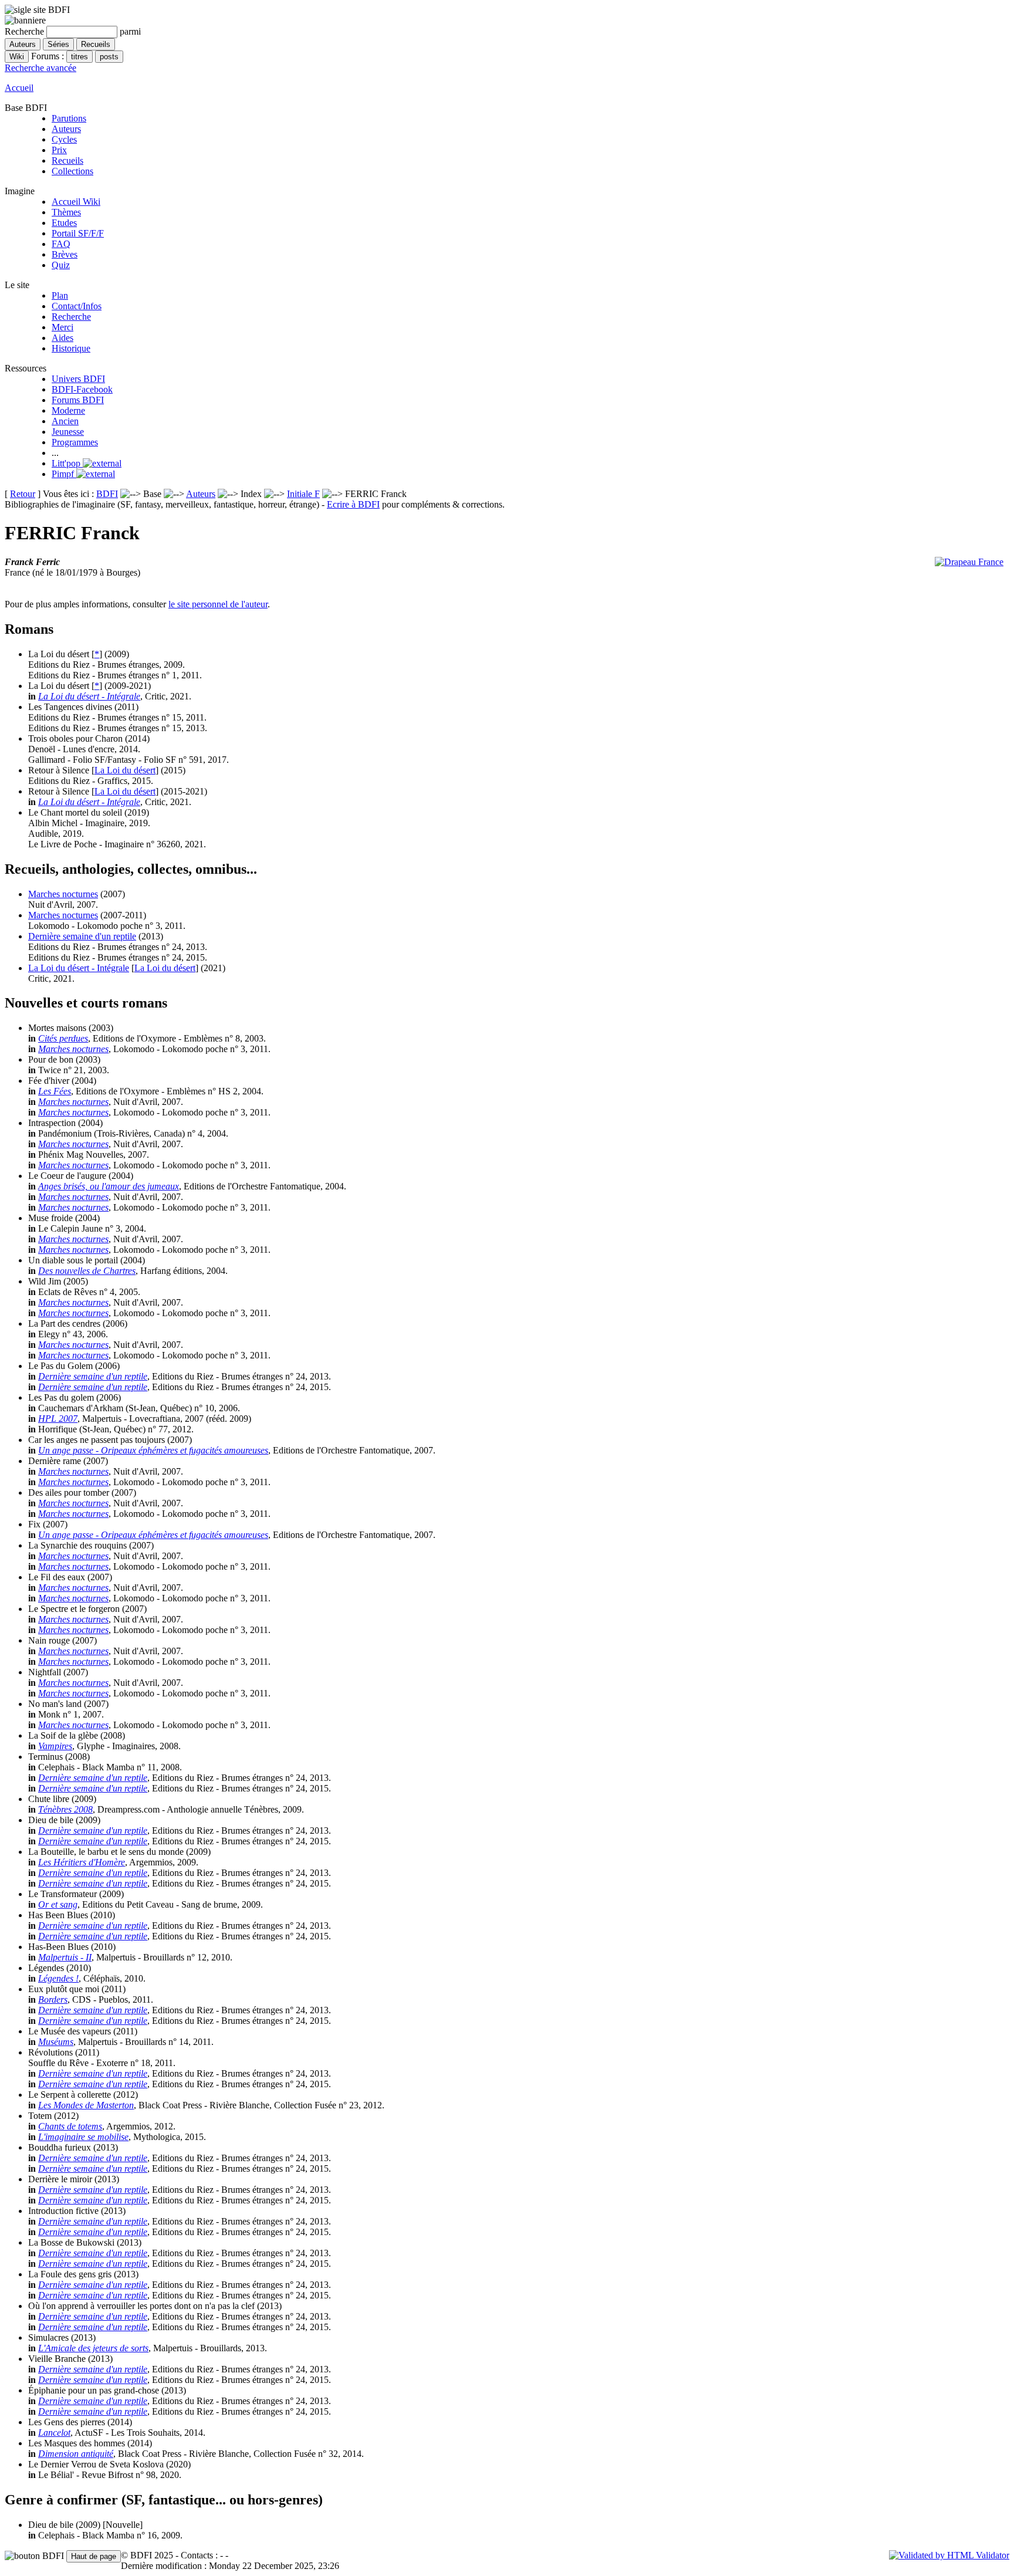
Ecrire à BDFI (353, 504)
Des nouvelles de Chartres (87, 1271)
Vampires (55, 1746)
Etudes (64, 223)
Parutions (69, 118)
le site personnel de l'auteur (218, 604)
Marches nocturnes (63, 894)
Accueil (19, 88)
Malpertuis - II (65, 1957)
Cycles (64, 139)
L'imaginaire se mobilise (83, 2137)
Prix (59, 150)
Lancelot (54, 2433)
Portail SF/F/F (78, 233)
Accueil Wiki (76, 202)
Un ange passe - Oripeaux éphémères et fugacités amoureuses (153, 1450)
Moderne (68, 410)
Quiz (61, 265)
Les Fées (55, 1091)
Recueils (67, 160)
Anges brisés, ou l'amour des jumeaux (109, 1186)
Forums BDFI (78, 400)
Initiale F (303, 494)
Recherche (71, 317)
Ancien (65, 421)
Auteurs (66, 129)
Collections (72, 171)
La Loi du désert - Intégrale (89, 696)
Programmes (75, 442)
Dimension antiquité (76, 2454)
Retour (23, 494)
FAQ (61, 244)
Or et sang (58, 1904)
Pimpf (64, 474)
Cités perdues (63, 1038)
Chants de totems (70, 2126)
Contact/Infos (77, 306)
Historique (71, 348)
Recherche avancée (40, 68)
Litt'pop (67, 463)
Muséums (56, 2042)
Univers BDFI (78, 379)
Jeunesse (68, 432)
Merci (62, 327)
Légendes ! (58, 1978)
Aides (62, 338)
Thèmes (66, 212)
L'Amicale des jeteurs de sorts (93, 2348)
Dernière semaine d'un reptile (82, 936)
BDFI (107, 494)
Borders (53, 1999)
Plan (60, 295)
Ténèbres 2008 (65, 1809)
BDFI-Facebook (82, 389)
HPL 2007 (58, 1419)
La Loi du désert (125, 770)
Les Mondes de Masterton (86, 2105)
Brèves (65, 254)
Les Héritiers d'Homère (82, 1862)
